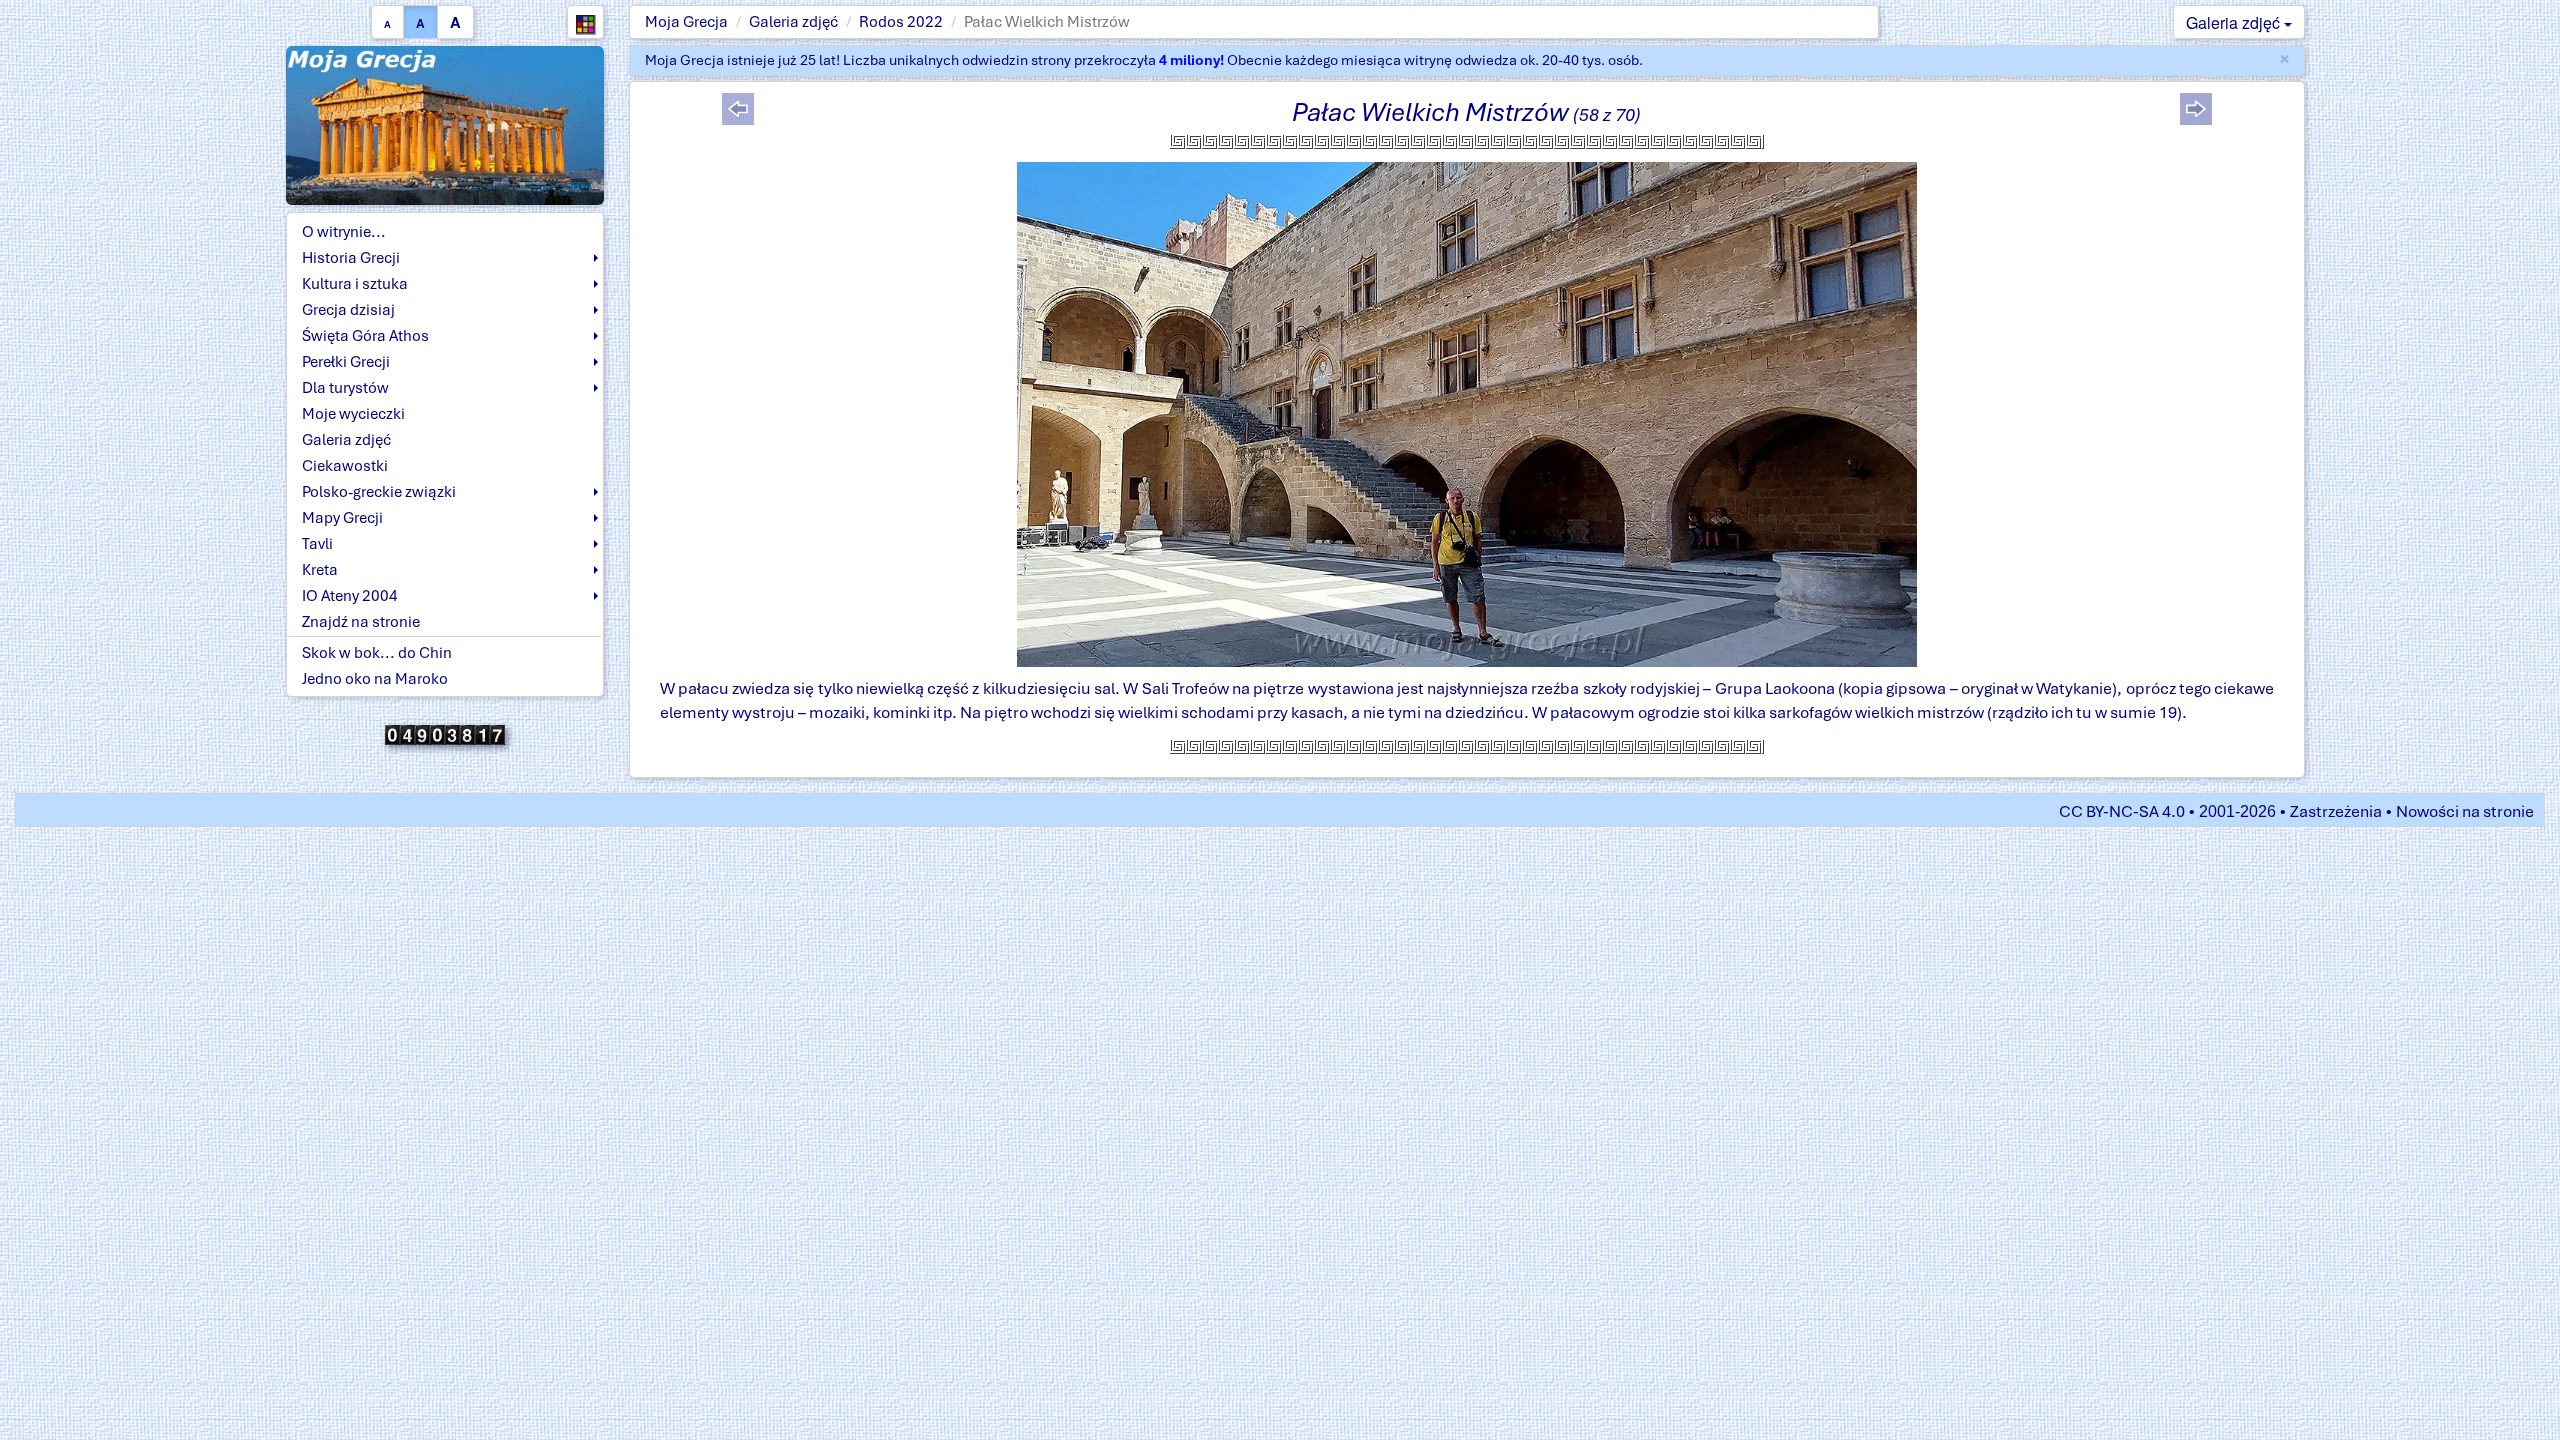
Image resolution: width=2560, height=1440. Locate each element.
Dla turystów (345, 388)
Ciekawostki (345, 466)
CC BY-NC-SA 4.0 (2122, 811)
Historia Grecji (351, 258)
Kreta (320, 570)
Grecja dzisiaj (348, 310)
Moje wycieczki (353, 414)
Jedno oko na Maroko (375, 679)
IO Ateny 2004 (350, 596)
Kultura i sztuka (355, 284)
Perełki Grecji (346, 362)
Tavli (317, 544)
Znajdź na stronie (361, 622)
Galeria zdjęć (793, 22)
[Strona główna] (445, 124)
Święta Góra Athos (365, 336)
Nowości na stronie (2465, 811)
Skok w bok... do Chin (377, 653)
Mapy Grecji (342, 518)
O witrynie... (344, 232)
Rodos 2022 (901, 22)
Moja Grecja (686, 22)
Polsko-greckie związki (379, 492)
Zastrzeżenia (2336, 811)
